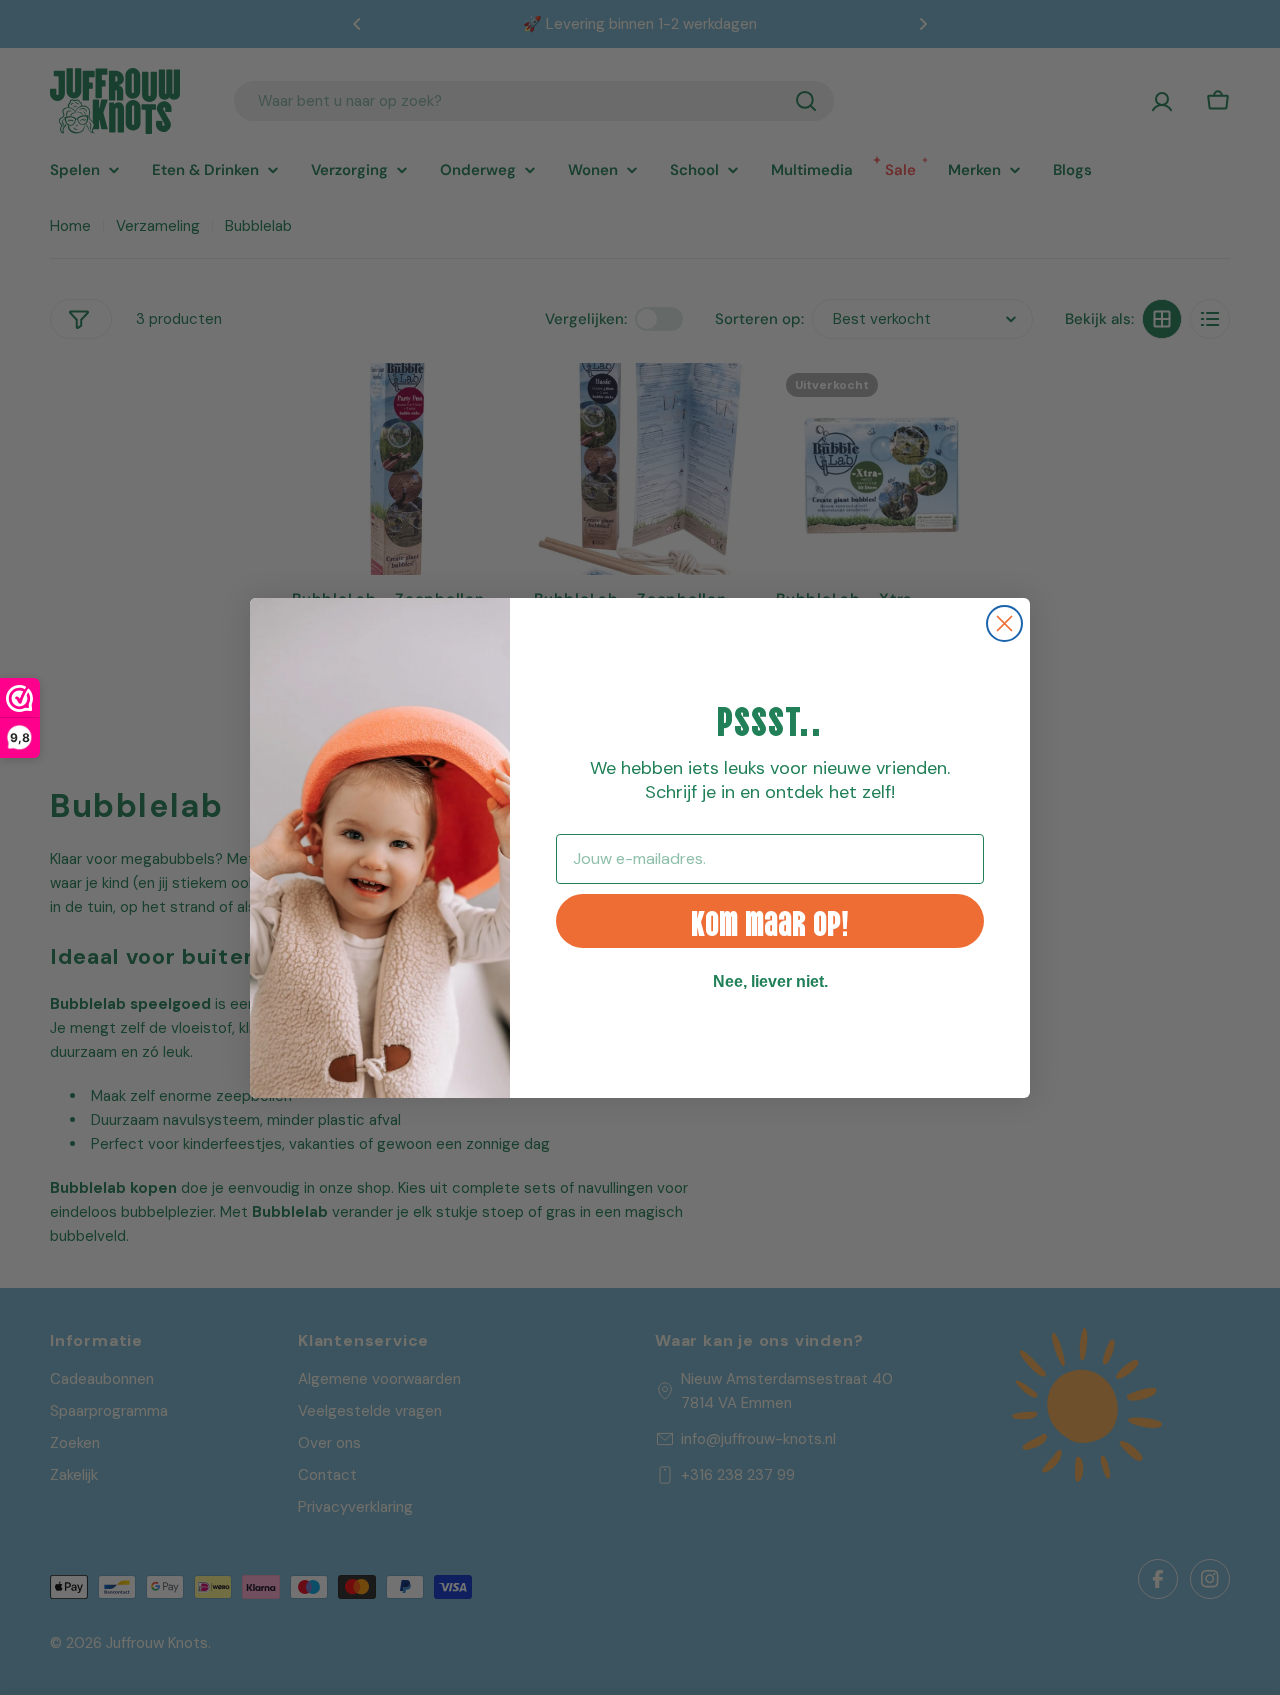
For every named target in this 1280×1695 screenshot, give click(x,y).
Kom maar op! (770, 920)
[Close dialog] (1004, 623)
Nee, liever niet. (770, 981)
